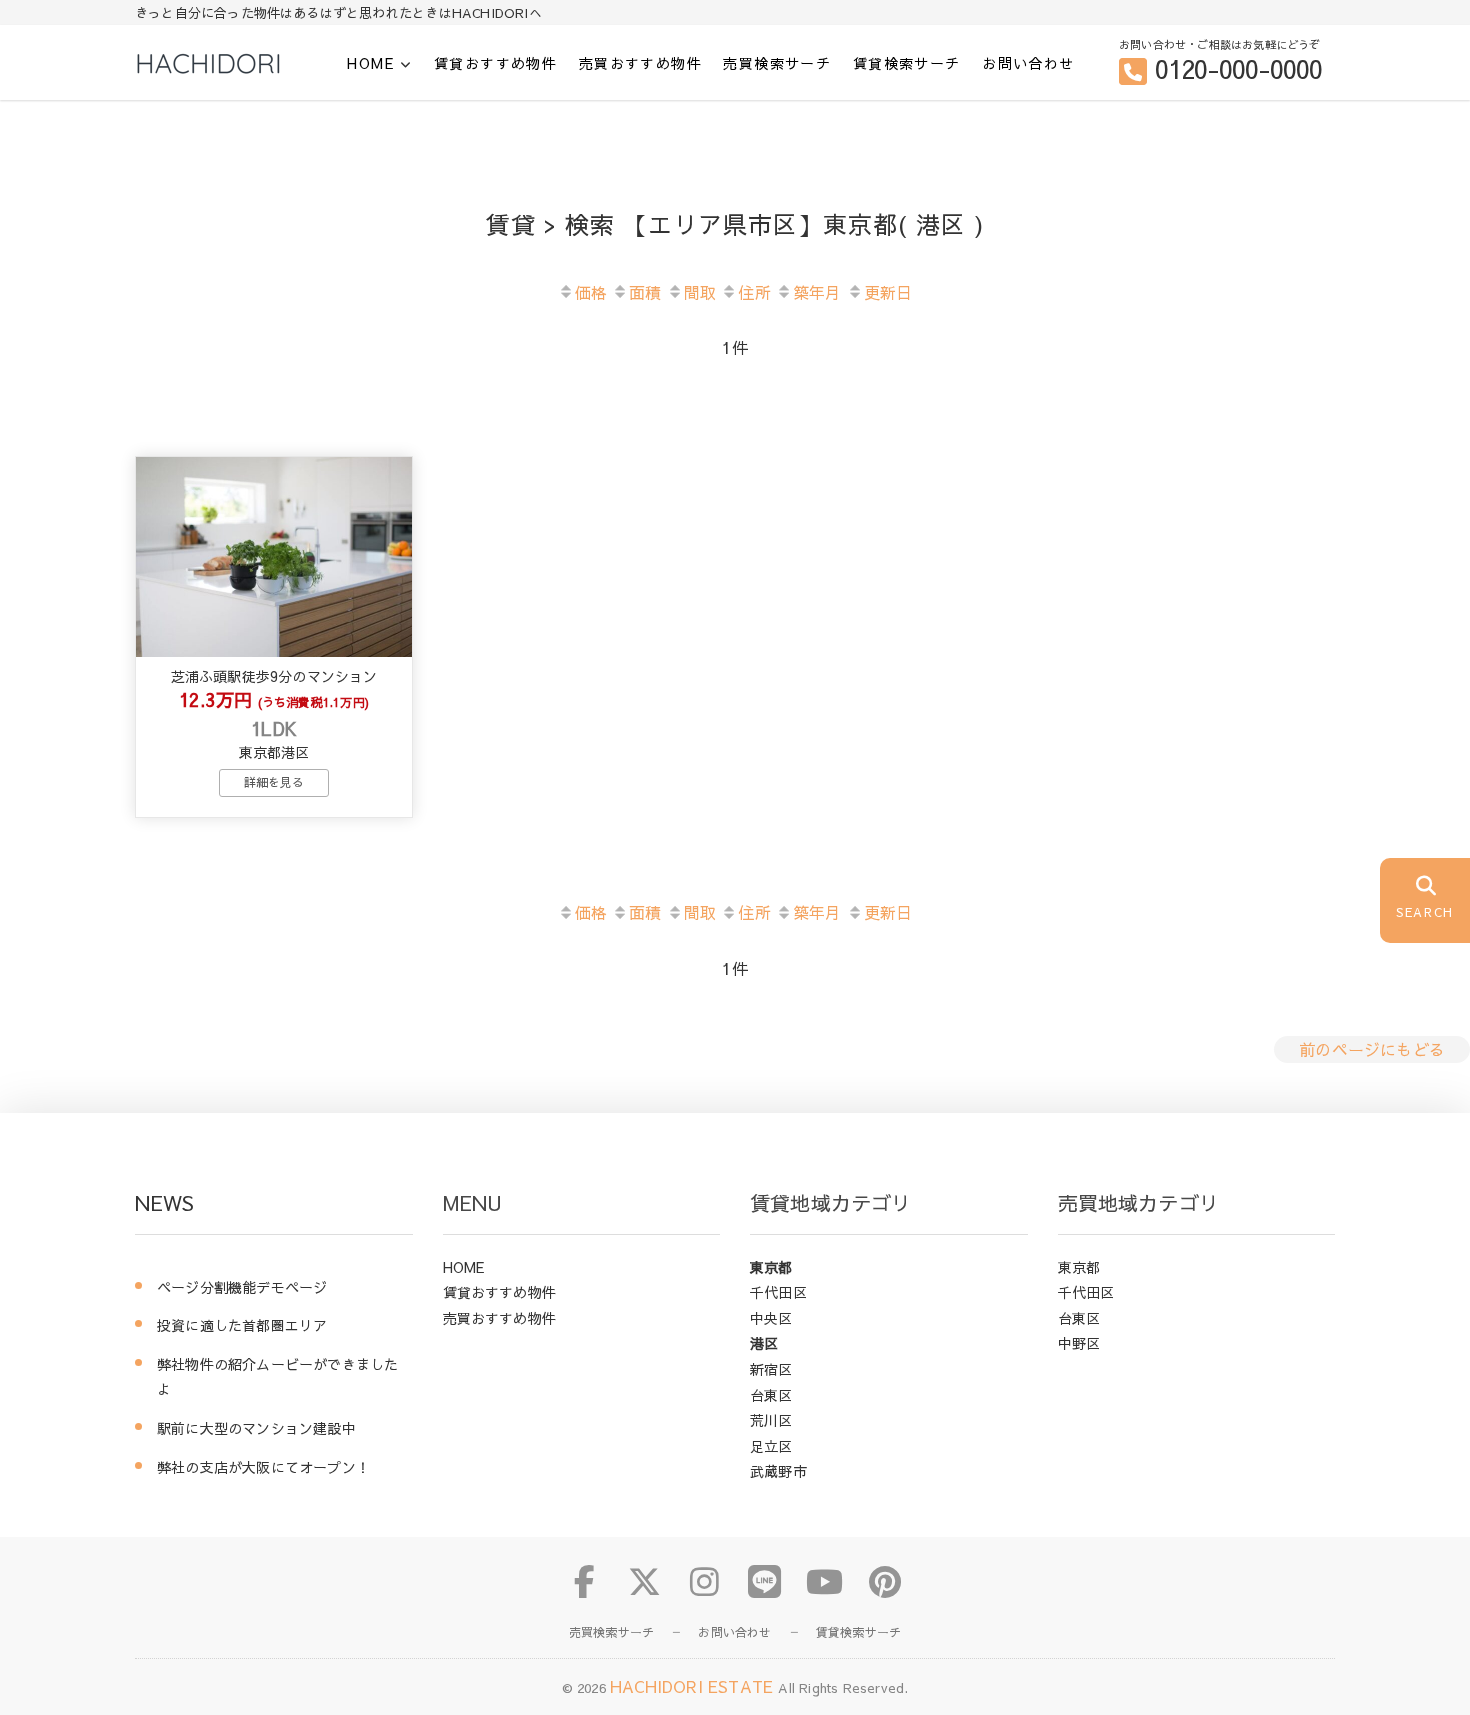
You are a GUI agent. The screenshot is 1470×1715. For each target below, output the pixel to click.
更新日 (888, 292)
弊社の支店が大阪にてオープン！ (263, 1467)
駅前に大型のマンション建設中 (256, 1428)
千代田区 (778, 1292)
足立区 (771, 1446)
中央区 (771, 1318)
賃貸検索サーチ (907, 63)
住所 (754, 292)
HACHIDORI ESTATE (694, 1686)
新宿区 (771, 1369)
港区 (764, 1343)
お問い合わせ (1028, 63)
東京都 (771, 1267)
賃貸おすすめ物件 (495, 63)
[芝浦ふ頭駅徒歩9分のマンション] (274, 557)
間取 (700, 292)
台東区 (771, 1395)
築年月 (817, 292)
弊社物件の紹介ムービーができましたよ (277, 1377)
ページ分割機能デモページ (242, 1287)
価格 (591, 292)
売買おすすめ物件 (640, 63)
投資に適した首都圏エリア (242, 1325)
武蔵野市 (778, 1471)
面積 (645, 292)
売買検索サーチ (777, 63)
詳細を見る (274, 782)
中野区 (1079, 1343)
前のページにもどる (1372, 1049)
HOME (370, 63)
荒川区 (771, 1420)
